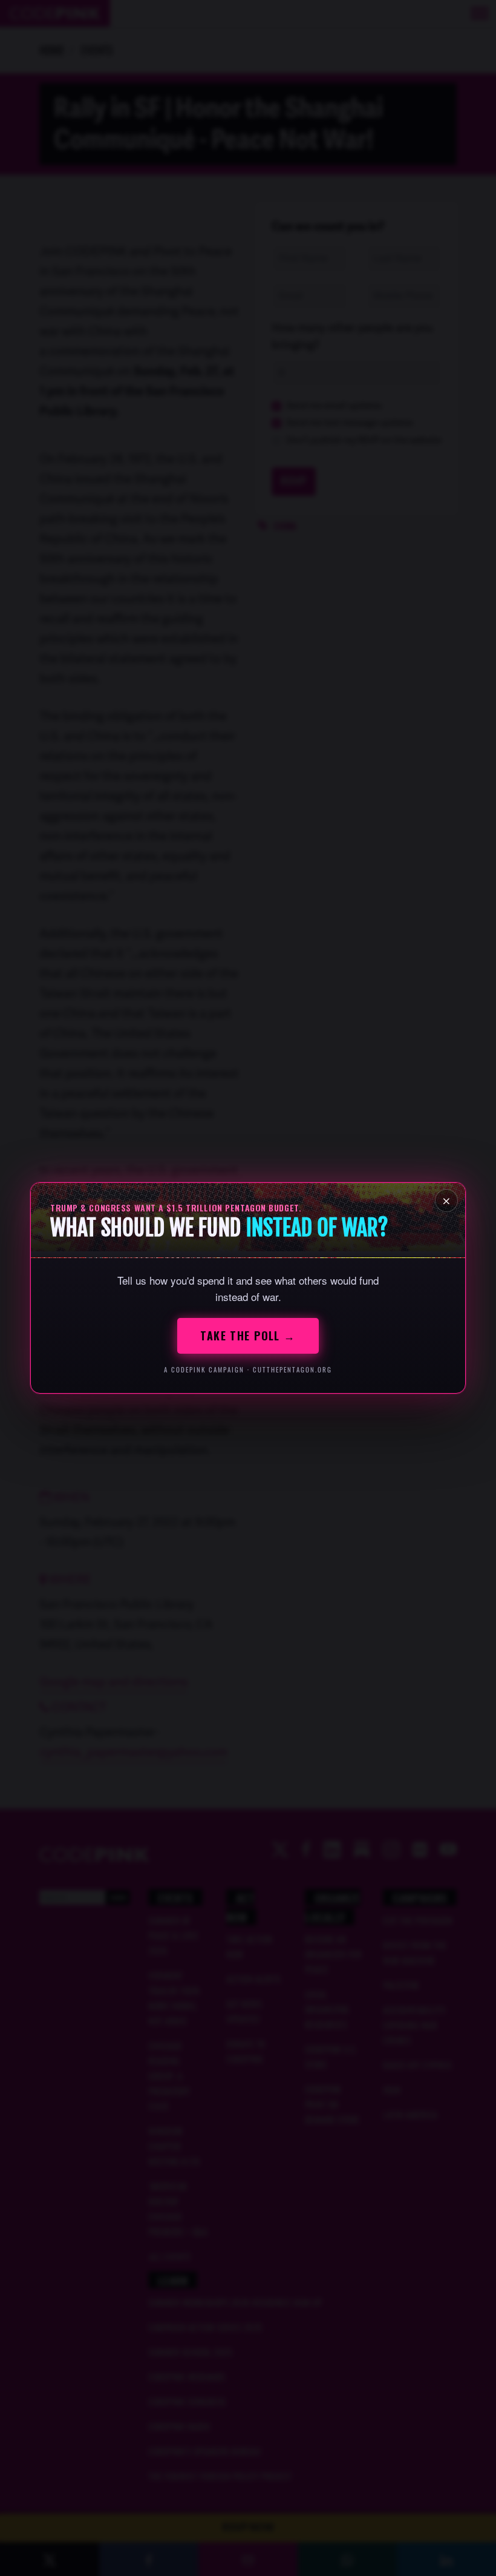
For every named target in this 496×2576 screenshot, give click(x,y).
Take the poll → (248, 1336)
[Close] (446, 1201)
